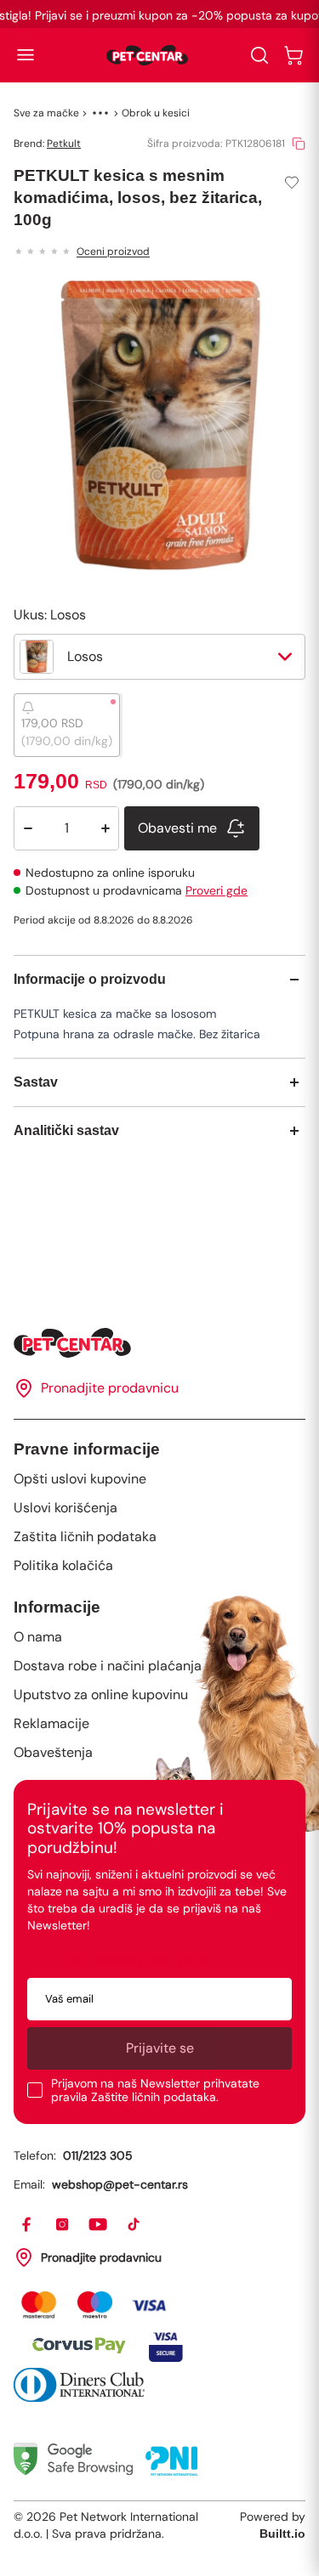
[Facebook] (27, 2225)
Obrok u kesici (156, 113)
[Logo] (147, 55)
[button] (26, 55)
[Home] (159, 1343)
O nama (38, 1637)
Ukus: (50, 615)
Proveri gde (216, 890)
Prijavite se (160, 2048)
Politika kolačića (63, 1565)
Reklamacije (51, 1723)
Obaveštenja (53, 1752)
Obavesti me (177, 828)
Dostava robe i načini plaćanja (108, 1666)
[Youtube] (99, 2225)
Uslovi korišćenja (66, 1508)
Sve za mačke (46, 113)
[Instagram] (63, 2225)
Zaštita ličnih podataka (85, 1537)
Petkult (64, 144)
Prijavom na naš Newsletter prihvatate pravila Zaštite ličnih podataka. (155, 2090)
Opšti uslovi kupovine (80, 1479)
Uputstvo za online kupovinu (101, 1695)
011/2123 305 (98, 2155)
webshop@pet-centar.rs (120, 2184)
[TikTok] (134, 2225)
